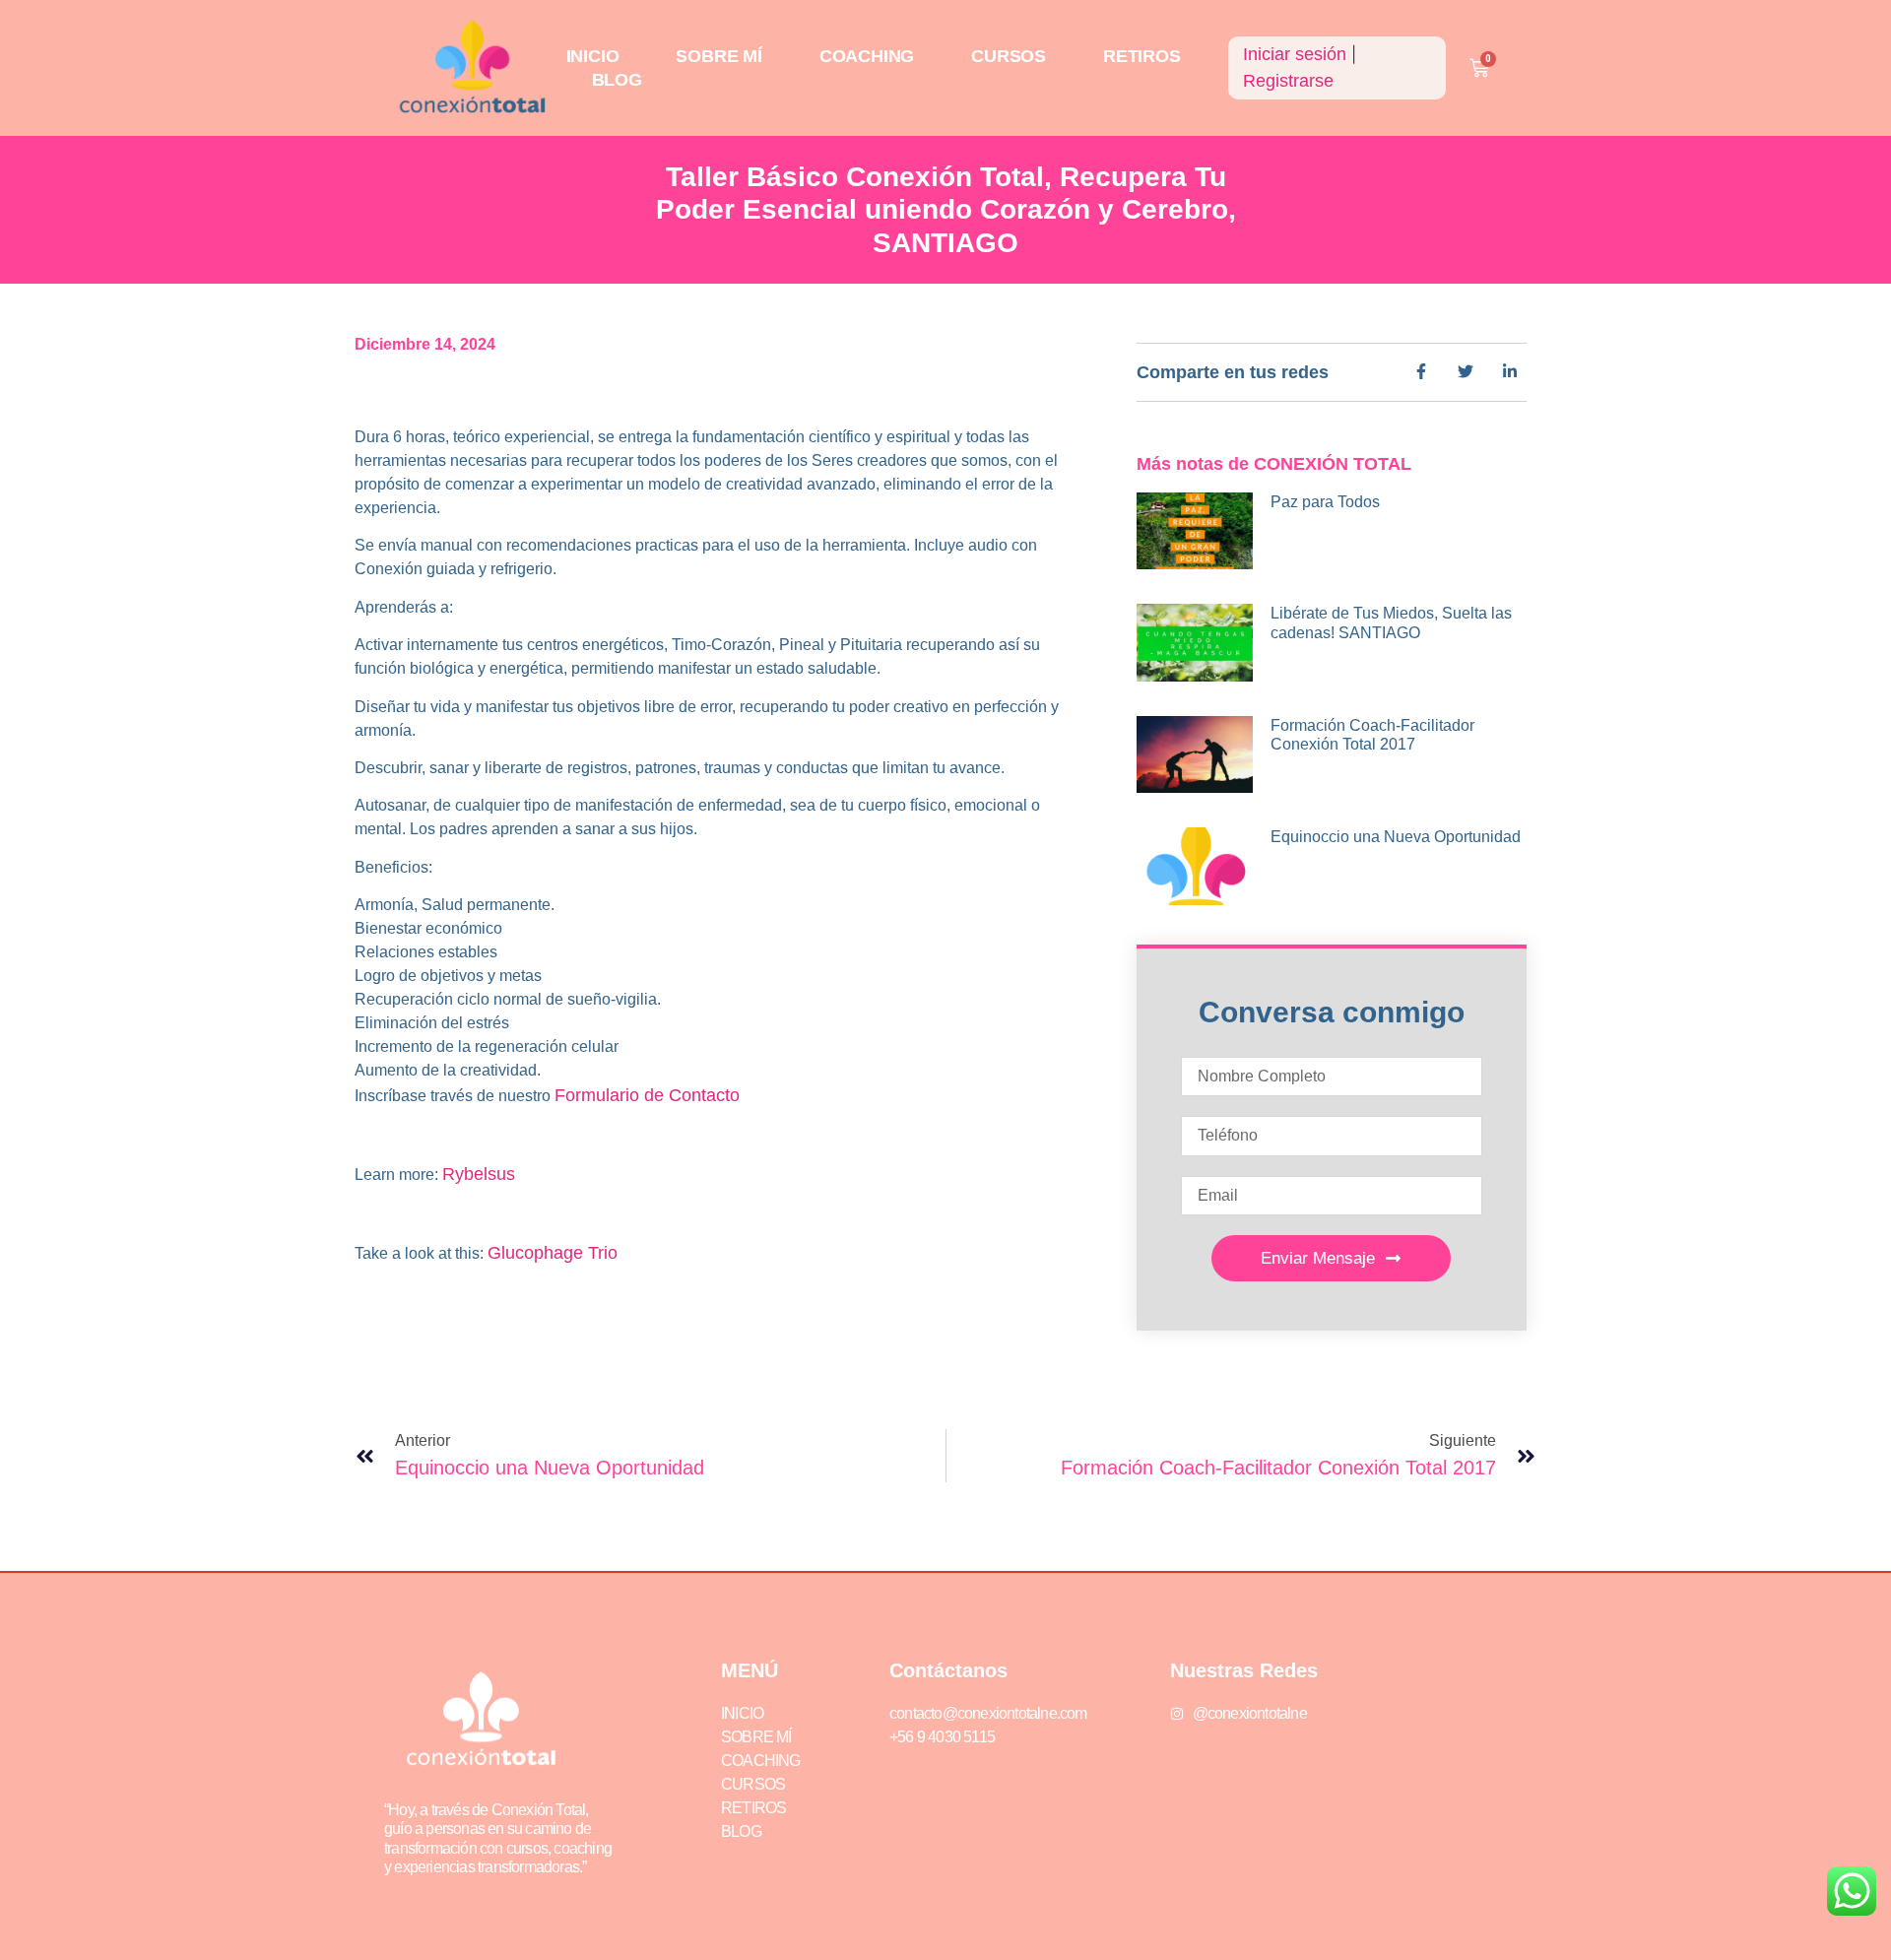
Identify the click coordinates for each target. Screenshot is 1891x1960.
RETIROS (1142, 56)
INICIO (593, 56)
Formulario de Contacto (647, 1095)
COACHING (867, 56)
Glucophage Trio (553, 1253)
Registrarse (1288, 81)
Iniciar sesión (1295, 54)
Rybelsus (479, 1174)
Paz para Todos (1325, 502)
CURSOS (1009, 56)
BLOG (617, 80)
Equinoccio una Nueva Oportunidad (1396, 837)
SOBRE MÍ (718, 56)
